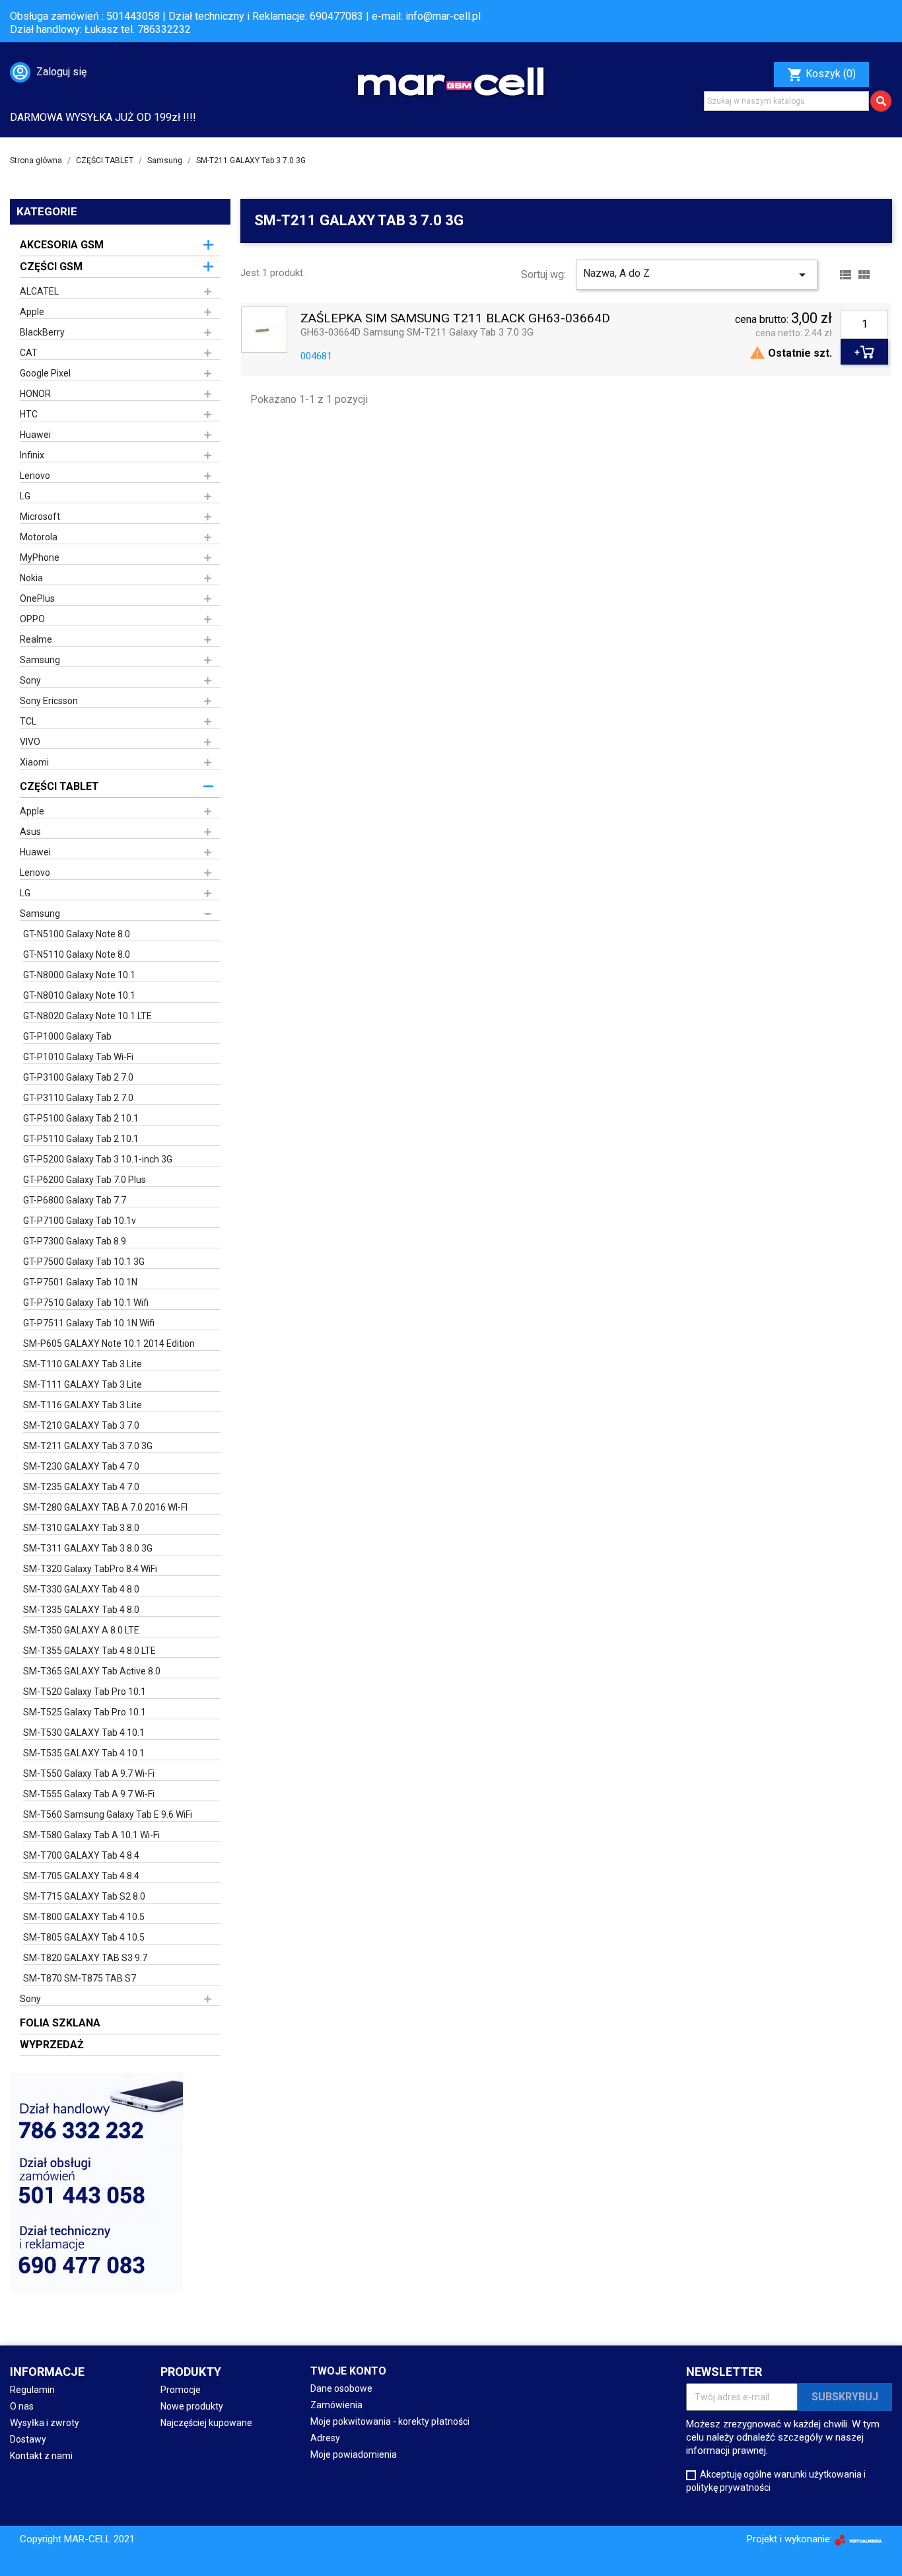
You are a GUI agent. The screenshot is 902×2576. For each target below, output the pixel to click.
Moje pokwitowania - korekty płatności (390, 2421)
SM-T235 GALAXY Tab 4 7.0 (81, 1487)
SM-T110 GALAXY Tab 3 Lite (83, 1364)
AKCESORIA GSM (62, 245)
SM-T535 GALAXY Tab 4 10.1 (84, 1753)
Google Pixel (45, 373)
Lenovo (35, 476)
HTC (29, 414)
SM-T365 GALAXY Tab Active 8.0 (92, 1671)
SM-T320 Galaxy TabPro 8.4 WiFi (90, 1569)
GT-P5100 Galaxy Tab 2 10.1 (81, 1118)
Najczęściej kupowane (206, 2423)
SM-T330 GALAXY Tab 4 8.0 (81, 1589)
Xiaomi (34, 762)
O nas (22, 2406)
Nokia (31, 578)
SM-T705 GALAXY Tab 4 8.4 (81, 1876)
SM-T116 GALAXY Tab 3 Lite (83, 1405)
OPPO (32, 619)
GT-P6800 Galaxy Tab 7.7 (75, 1200)
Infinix (32, 455)
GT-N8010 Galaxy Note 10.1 (79, 995)
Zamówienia (336, 2405)
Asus (30, 832)
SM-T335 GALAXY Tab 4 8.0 (81, 1610)
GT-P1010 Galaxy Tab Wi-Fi (78, 1057)
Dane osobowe (341, 2388)
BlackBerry (42, 332)
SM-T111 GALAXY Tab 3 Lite (83, 1384)
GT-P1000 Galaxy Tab (67, 1036)
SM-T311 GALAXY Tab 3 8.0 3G (88, 1548)
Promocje (181, 2390)
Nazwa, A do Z (696, 275)
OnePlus (37, 598)
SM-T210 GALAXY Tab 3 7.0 (81, 1425)
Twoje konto (348, 2371)
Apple (32, 312)
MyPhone (40, 557)
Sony (30, 680)
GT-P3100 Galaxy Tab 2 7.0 (78, 1077)
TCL (28, 721)
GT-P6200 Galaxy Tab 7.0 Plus (85, 1180)
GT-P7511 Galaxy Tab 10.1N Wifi (89, 1323)
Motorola (39, 537)
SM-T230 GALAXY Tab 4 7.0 (81, 1466)
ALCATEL (39, 291)
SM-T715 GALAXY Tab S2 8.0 (84, 1896)
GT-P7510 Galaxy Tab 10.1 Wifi (86, 1303)
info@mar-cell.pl (443, 16)
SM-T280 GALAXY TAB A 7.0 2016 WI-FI (105, 1507)
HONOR (35, 394)
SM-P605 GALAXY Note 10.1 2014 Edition (109, 1343)
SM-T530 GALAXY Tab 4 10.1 (84, 1733)
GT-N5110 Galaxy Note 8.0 (77, 954)
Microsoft (40, 517)
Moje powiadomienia (354, 2454)
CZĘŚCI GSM (51, 267)
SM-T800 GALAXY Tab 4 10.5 (84, 1917)
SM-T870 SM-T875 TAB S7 (80, 1978)
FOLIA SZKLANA (60, 2023)
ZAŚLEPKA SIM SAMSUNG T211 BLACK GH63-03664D (455, 319)
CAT (29, 353)
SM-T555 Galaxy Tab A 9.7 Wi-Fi (89, 1794)
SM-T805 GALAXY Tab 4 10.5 (84, 1937)
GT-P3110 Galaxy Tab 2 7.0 (78, 1098)
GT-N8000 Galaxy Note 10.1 (79, 975)
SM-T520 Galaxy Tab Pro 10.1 (85, 1692)
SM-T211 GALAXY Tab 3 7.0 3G (88, 1446)
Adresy (325, 2438)
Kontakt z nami (41, 2456)
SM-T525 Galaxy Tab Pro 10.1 (85, 1712)
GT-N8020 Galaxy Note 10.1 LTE (87, 1016)
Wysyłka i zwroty (45, 2423)
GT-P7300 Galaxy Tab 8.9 (75, 1241)
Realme (36, 639)
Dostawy (28, 2439)
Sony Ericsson (49, 701)
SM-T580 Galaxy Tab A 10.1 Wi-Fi (91, 1835)
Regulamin (32, 2390)
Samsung (40, 660)
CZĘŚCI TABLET (59, 786)
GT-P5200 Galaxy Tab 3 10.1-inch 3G (98, 1159)
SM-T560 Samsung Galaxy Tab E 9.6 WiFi (108, 1814)
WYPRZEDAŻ (52, 2045)
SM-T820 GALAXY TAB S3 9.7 (85, 1958)
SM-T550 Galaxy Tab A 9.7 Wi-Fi (89, 1773)
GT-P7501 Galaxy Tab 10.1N (80, 1282)
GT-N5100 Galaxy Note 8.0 (77, 934)
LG (25, 496)
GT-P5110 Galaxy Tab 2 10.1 (81, 1139)
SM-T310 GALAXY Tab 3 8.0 (81, 1528)
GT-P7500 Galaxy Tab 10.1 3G (84, 1262)
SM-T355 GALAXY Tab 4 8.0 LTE (89, 1651)
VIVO (30, 742)
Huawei (35, 435)
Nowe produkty (192, 2406)
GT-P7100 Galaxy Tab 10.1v (80, 1221)
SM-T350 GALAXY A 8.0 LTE (81, 1630)
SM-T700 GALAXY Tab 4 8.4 (81, 1855)
